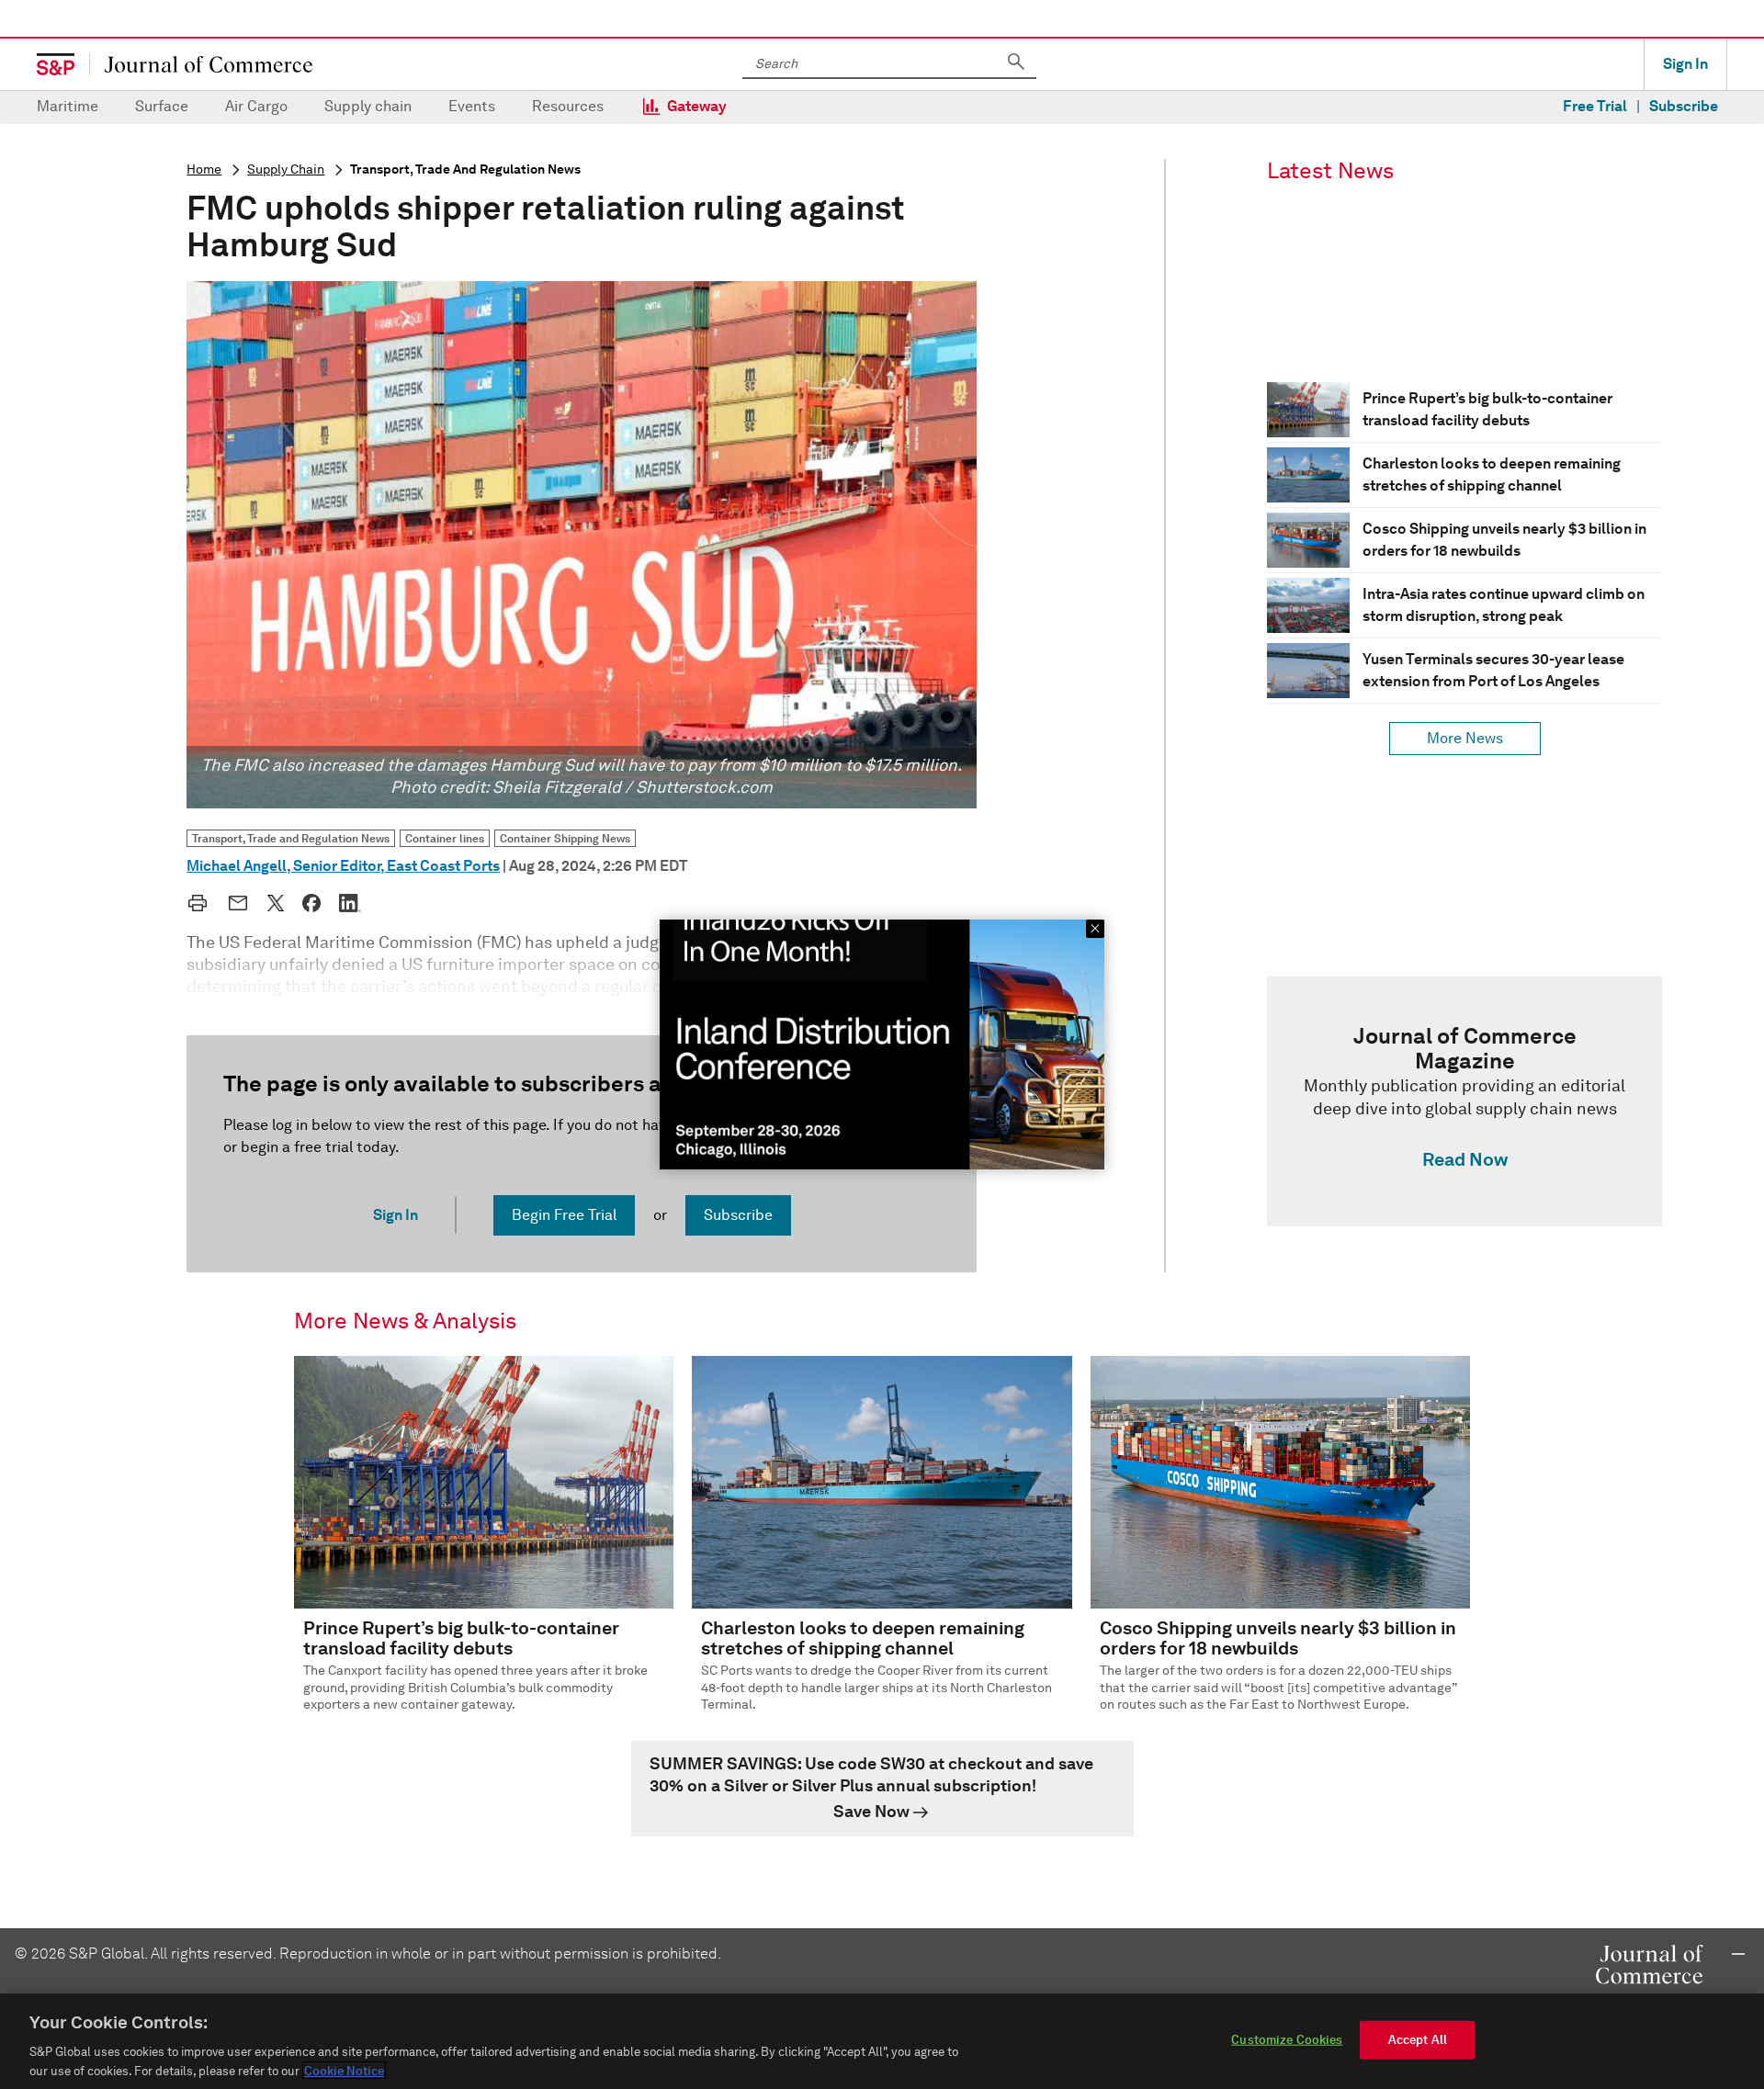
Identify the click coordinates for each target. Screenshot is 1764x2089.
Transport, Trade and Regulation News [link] (291, 838)
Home (204, 169)
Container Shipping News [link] (565, 838)
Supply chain (368, 106)
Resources (568, 106)
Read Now (1465, 1159)
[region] (882, 2041)
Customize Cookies (1287, 2040)
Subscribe (1684, 106)
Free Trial (1595, 106)
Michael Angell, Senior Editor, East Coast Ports (343, 866)
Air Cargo (256, 106)
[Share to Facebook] (311, 903)
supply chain (286, 169)
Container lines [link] (445, 838)
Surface (162, 106)
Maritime (68, 106)
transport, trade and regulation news (465, 169)
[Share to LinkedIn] (350, 903)
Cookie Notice (344, 2070)
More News (1465, 738)
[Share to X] (276, 903)
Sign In (1685, 64)
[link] (1464, 1101)
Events (472, 106)
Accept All (1418, 2040)
